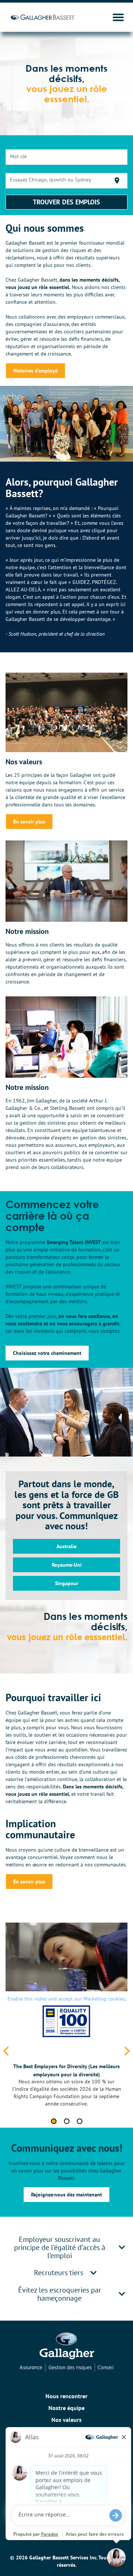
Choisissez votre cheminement (47, 1353)
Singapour (67, 1583)
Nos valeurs (66, 2420)
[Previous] (7, 2052)
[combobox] (67, 157)
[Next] (126, 2052)
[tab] (66, 2247)
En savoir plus (29, 822)
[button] (122, 2247)
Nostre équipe (66, 2408)
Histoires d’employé (35, 371)
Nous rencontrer (66, 2396)
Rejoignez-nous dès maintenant (66, 2195)
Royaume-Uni (67, 1565)
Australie (66, 1546)
